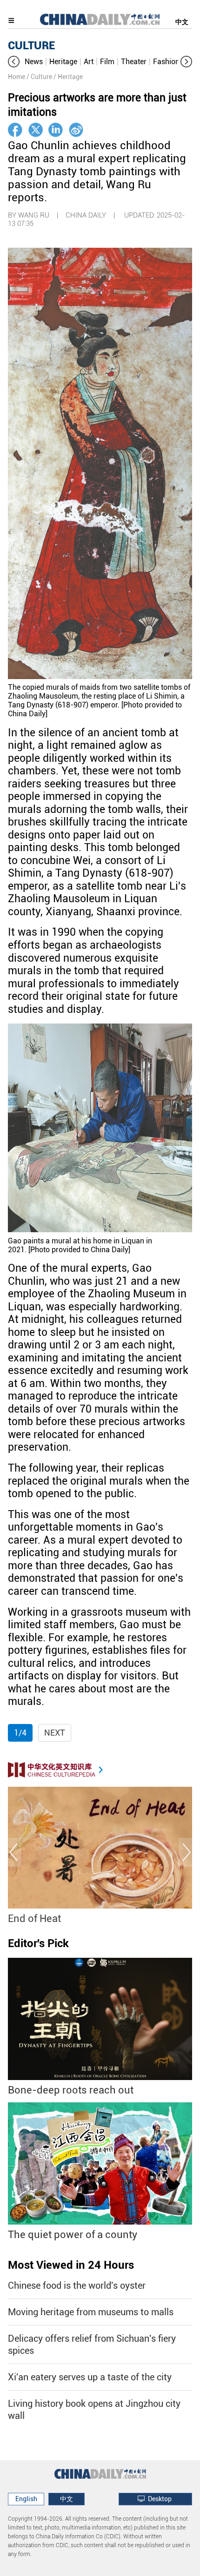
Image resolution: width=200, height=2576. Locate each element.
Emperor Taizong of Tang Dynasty (92, 1919)
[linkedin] (56, 130)
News (34, 62)
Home (17, 77)
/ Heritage (68, 77)
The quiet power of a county (73, 2235)
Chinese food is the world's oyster (77, 2285)
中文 (182, 22)
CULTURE (31, 46)
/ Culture (39, 77)
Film (107, 62)
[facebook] (15, 130)
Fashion (166, 62)
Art (89, 62)
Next (55, 1733)
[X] (36, 130)
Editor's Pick (38, 1943)
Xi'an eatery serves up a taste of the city (90, 2377)
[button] (14, 62)
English (26, 2499)
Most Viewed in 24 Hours (71, 2265)
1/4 (20, 1733)
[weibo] (76, 130)
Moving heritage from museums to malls (91, 2312)
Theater (134, 62)
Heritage (63, 62)
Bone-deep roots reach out (71, 2090)
